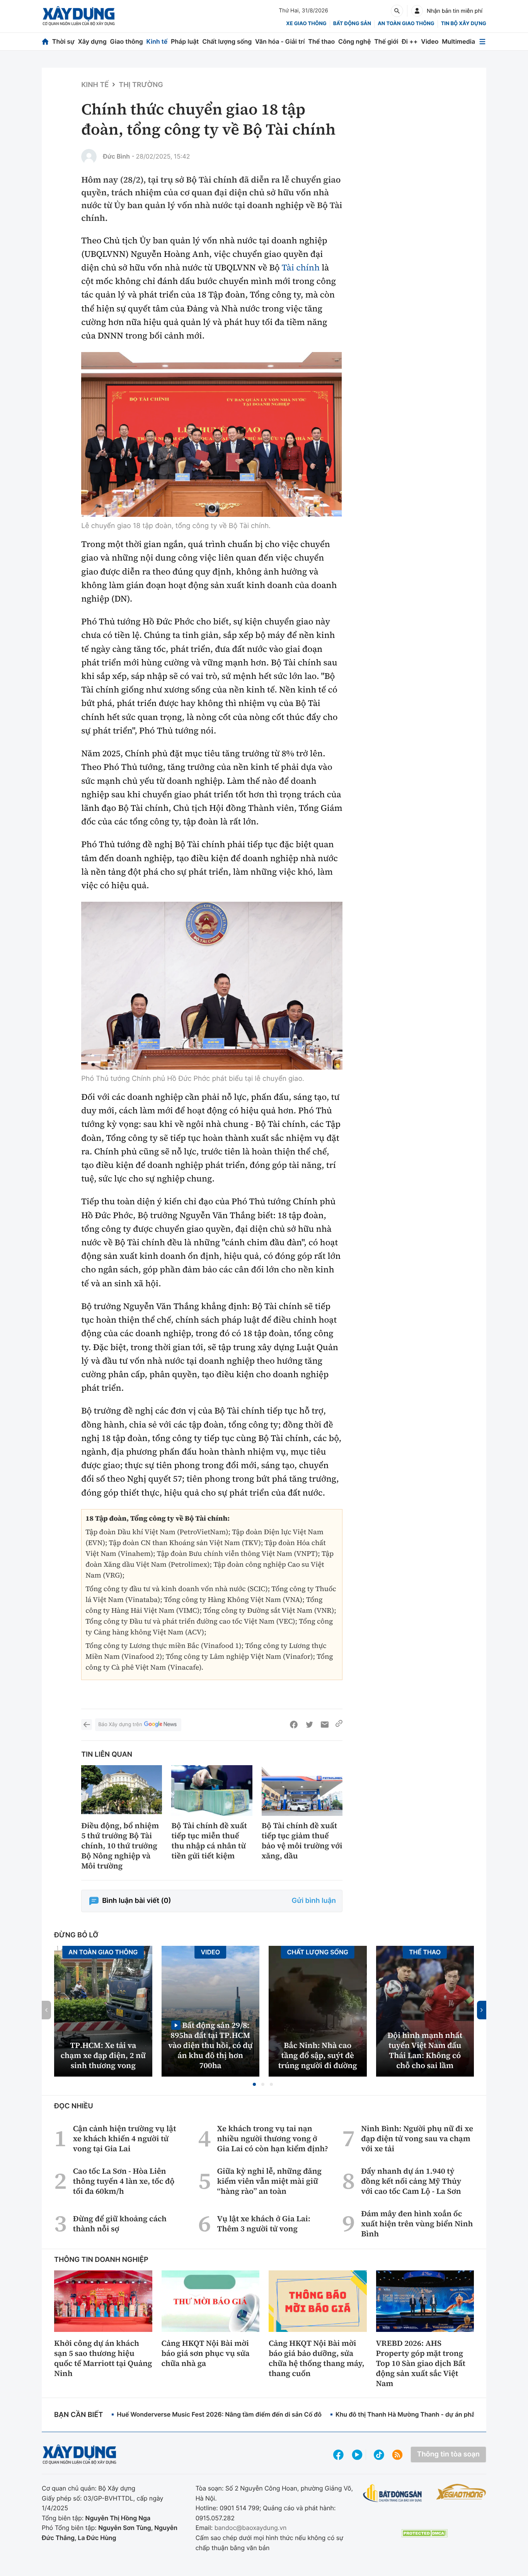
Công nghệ (354, 41)
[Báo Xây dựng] (79, 16)
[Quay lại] (87, 1725)
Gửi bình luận (314, 1901)
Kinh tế (157, 41)
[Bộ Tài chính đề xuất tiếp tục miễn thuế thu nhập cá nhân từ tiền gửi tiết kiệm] (212, 1791)
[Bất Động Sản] (393, 2493)
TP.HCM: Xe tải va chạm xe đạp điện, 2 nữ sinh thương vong (103, 2055)
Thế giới (386, 41)
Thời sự (63, 41)
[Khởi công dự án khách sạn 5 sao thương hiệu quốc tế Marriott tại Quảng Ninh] (103, 2301)
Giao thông (127, 41)
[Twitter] (309, 1725)
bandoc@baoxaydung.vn (251, 2528)
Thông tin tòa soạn (448, 2454)
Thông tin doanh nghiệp (101, 2260)
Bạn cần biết (78, 2415)
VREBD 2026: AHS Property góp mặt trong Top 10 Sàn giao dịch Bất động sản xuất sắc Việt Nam (421, 2363)
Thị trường (141, 85)
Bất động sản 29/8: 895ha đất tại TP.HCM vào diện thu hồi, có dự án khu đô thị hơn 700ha (210, 2045)
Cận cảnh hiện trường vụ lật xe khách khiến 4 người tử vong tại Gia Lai (125, 2138)
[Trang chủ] (45, 42)
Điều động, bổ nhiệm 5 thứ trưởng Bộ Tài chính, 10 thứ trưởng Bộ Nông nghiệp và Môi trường (120, 1846)
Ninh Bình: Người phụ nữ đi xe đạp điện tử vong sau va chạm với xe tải (417, 2138)
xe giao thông (306, 24)
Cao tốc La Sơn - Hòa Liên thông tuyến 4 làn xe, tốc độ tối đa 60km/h (124, 2181)
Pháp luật (185, 41)
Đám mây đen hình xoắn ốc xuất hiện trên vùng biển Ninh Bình (417, 2224)
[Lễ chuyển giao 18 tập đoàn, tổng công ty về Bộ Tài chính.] (212, 434)
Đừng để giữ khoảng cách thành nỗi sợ (120, 2224)
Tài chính (301, 268)
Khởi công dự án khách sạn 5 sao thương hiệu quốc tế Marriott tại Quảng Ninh (103, 2358)
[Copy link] (339, 1725)
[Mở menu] (482, 42)
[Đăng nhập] (417, 11)
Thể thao (321, 41)
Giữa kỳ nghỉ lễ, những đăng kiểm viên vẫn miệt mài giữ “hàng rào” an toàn (270, 2181)
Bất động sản (352, 24)
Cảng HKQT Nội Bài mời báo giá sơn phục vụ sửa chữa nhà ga (206, 2353)
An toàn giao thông (406, 24)
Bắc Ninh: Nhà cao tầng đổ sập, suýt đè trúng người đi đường (318, 2055)
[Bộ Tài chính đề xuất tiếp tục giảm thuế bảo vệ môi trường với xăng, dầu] (302, 1791)
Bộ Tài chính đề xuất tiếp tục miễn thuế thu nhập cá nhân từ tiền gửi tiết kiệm (209, 1841)
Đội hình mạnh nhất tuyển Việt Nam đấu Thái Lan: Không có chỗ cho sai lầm (425, 2050)
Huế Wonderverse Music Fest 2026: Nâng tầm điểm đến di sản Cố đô (219, 2414)
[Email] (325, 1725)
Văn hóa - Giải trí (280, 41)
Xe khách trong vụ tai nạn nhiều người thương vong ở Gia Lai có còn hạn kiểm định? (273, 2138)
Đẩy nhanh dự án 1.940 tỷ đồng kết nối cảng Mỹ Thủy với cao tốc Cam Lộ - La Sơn (411, 2181)
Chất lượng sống (227, 41)
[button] (254, 2084)
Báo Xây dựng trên (120, 1725)
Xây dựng (92, 41)
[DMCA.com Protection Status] (424, 2533)
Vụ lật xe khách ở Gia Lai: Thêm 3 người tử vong (264, 2224)
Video (430, 41)
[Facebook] (294, 1725)
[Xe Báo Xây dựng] (461, 2492)
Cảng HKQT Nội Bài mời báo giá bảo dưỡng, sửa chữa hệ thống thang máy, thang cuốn (317, 2358)
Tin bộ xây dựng (464, 24)
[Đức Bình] (89, 157)
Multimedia (458, 41)
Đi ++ (410, 41)
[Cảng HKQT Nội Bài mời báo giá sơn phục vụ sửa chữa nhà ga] (211, 2301)
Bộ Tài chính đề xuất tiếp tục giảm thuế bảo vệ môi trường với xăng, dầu (302, 1841)
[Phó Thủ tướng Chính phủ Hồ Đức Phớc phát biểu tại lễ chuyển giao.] (212, 986)
